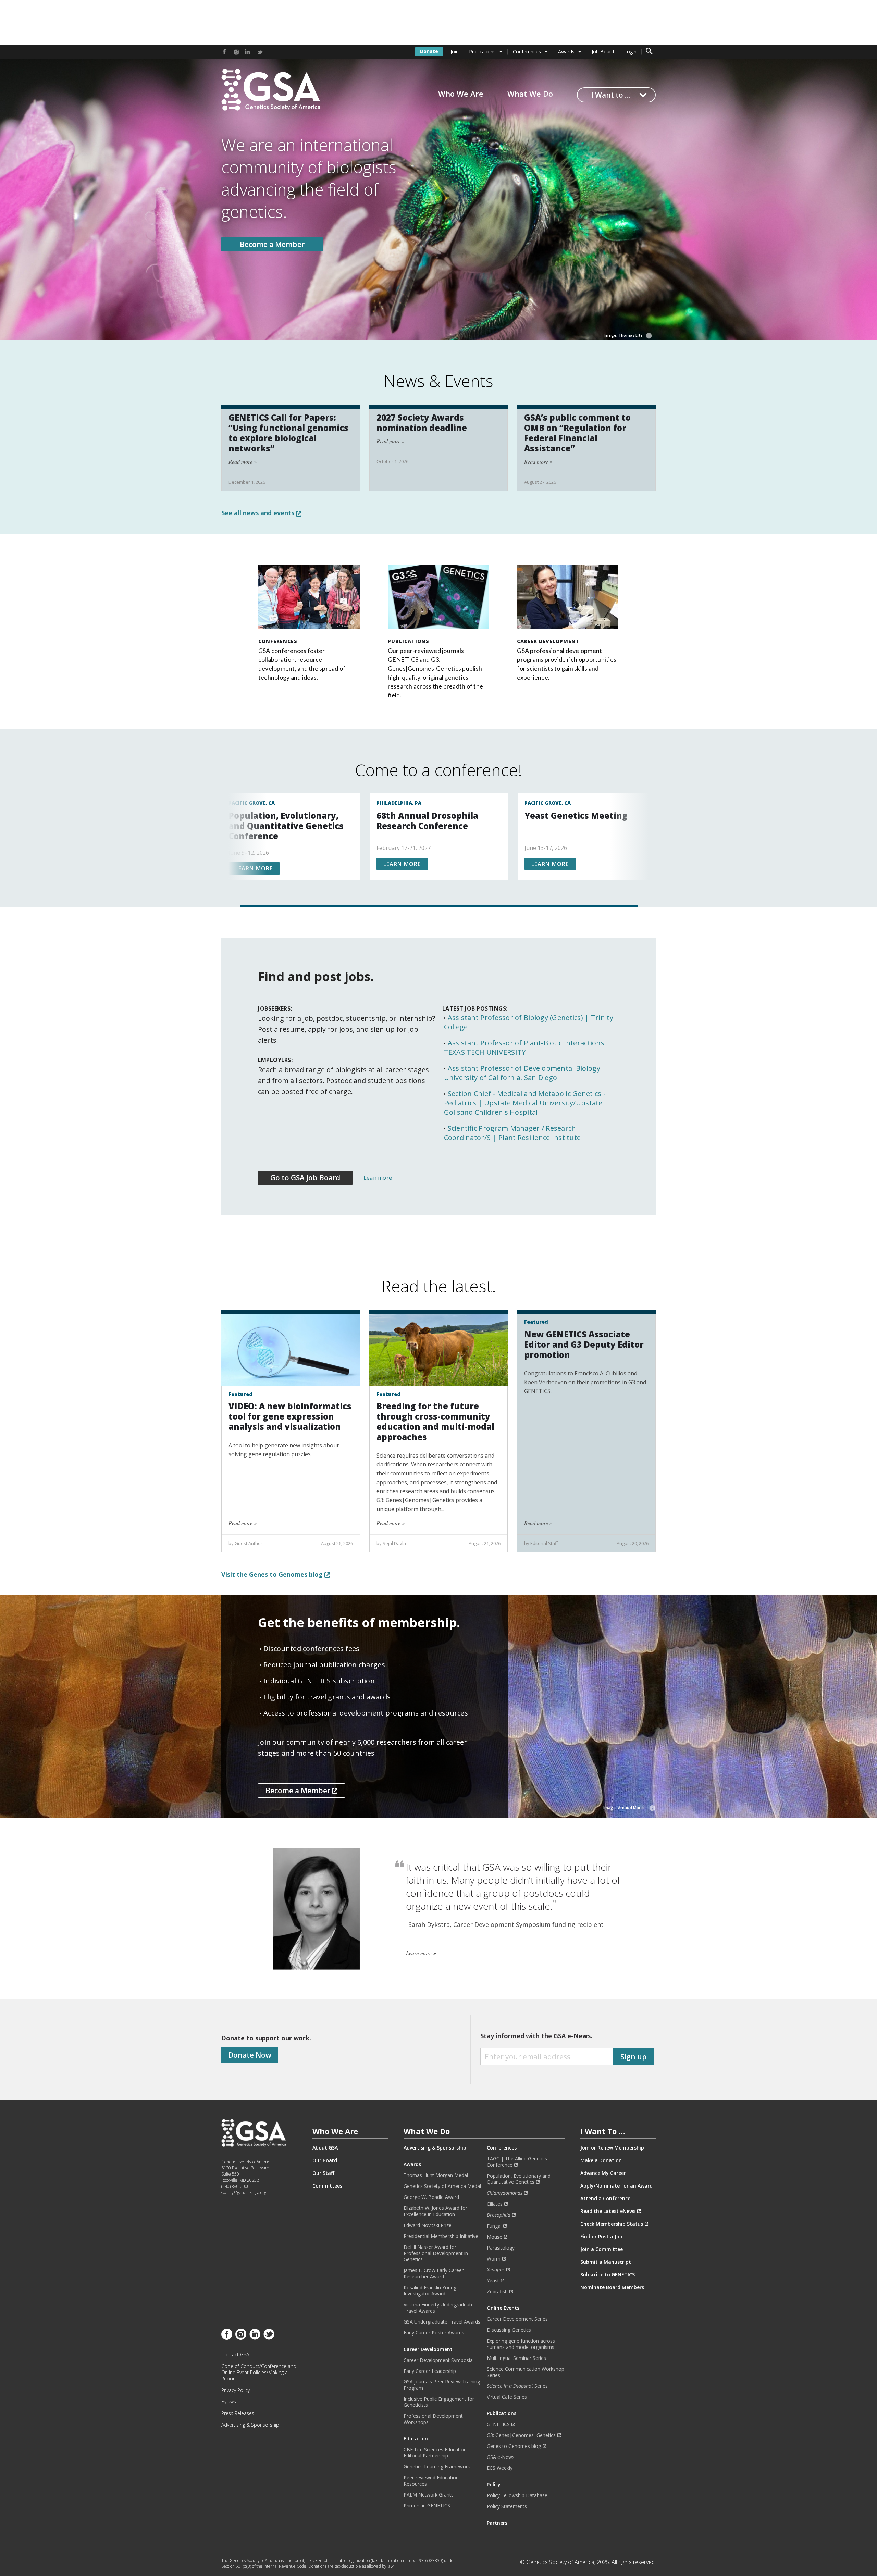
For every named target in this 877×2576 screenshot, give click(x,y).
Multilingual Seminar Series (516, 2358)
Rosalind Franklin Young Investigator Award (430, 2291)
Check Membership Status (612, 2224)
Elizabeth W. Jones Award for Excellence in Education (435, 2211)
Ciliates (495, 2204)
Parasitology (501, 2248)
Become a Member (272, 244)
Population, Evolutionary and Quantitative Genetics (519, 2179)
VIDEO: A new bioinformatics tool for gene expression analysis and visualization (290, 1416)
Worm (494, 2259)
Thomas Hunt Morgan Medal (436, 2175)
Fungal (494, 2226)
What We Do (530, 94)
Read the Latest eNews (608, 2211)
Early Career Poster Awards (434, 2333)
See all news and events (259, 513)
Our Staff (323, 2173)
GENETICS (498, 2424)
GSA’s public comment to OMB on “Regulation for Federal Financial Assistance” (577, 433)
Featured (240, 1394)
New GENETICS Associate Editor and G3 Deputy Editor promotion (584, 1344)
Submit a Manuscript (606, 2262)
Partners (497, 2523)
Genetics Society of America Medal (442, 2186)
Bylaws (229, 2402)
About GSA (325, 2148)
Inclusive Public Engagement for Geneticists (439, 2402)
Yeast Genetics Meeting (576, 815)
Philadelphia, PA (399, 803)
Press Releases (238, 2413)
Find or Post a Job (601, 2237)
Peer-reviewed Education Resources (431, 2481)
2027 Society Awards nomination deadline (422, 423)
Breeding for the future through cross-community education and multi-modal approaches (435, 1421)
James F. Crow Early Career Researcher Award (434, 2274)
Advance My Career (603, 2173)
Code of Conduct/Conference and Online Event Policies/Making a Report (259, 2373)
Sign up (634, 2057)
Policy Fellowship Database (517, 2495)
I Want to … (611, 95)
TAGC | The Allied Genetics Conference (517, 2162)
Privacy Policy (236, 2390)
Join (455, 52)
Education (416, 2439)
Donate (429, 51)
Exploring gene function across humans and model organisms (521, 2344)
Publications (482, 52)
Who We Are (461, 94)
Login (630, 52)
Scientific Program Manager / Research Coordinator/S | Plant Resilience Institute (512, 1133)
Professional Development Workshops (433, 2419)
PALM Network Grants (429, 2495)
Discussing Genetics (509, 2330)
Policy (494, 2485)
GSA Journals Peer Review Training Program (442, 2385)
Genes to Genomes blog (514, 2446)
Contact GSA (235, 2355)
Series (517, 2386)
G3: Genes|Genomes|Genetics (521, 2435)
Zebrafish (497, 2292)
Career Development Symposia (438, 2360)
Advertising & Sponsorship (250, 2425)
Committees (327, 2186)
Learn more (254, 868)
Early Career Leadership (430, 2371)
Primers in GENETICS (427, 2506)
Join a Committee (602, 2249)
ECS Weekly (500, 2468)
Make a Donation (601, 2160)
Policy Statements (507, 2506)
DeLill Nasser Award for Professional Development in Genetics (436, 2253)
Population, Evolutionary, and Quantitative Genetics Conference (286, 826)
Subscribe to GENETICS (608, 2275)
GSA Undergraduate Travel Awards (442, 2322)
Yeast (493, 2281)
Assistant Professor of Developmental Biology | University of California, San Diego (525, 1073)
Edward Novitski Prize (428, 2225)
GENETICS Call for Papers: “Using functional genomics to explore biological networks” (288, 433)
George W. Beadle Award (431, 2197)
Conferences (527, 52)
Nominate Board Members (612, 2287)
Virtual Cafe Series (507, 2397)
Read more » (243, 462)
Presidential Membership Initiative (441, 2236)
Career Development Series (517, 2319)
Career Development (548, 641)
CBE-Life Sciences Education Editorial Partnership (435, 2453)
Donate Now (250, 2055)
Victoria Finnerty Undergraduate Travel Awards (439, 2308)
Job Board (603, 52)
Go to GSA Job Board (305, 1178)
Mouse (495, 2237)
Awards (566, 52)
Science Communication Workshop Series (526, 2372)
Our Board (325, 2160)
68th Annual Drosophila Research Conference (427, 821)
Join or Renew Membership (612, 2148)
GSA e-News (501, 2457)
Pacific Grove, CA (252, 803)
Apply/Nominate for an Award (616, 2186)
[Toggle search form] (649, 52)
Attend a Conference (605, 2199)
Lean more (378, 1178)
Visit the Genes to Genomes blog (273, 1574)
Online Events (503, 2308)
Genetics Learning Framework (437, 2467)
